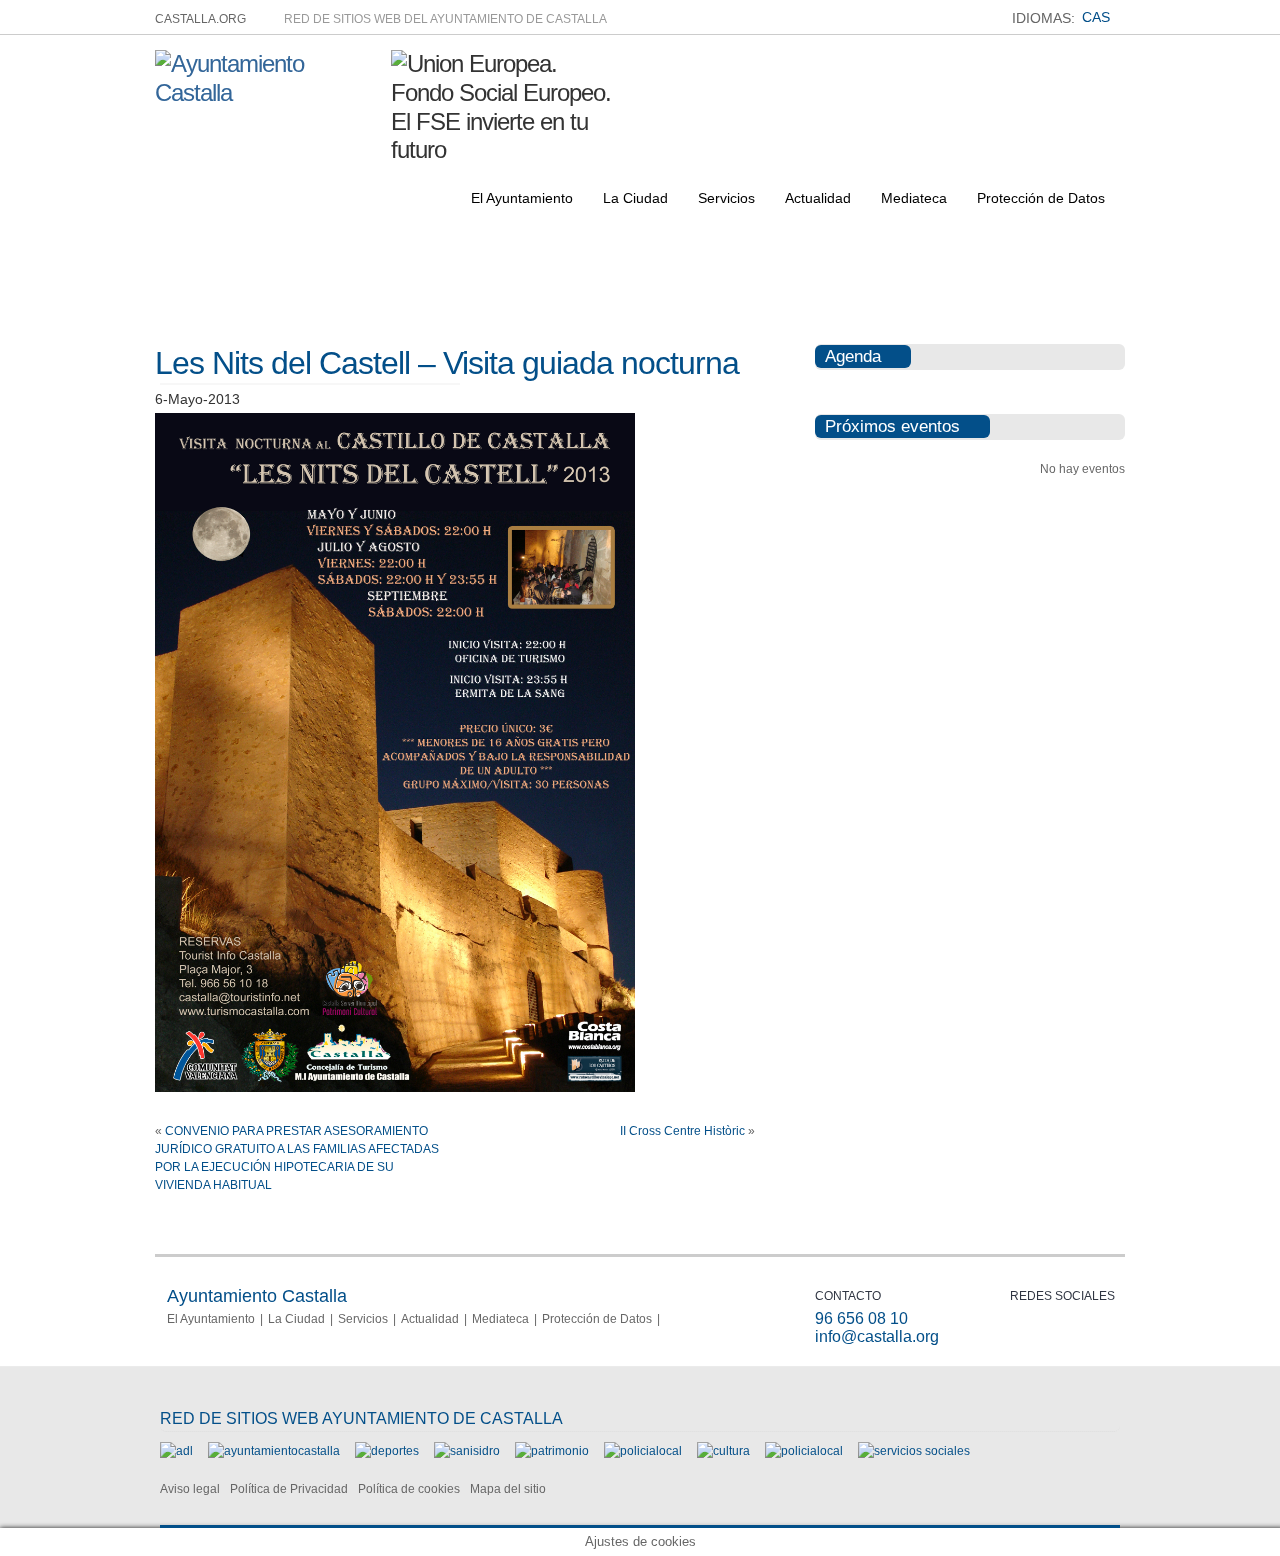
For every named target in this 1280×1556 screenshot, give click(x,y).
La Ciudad (635, 198)
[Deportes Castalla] (387, 1451)
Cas (1096, 17)
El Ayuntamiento (522, 198)
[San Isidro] (467, 1451)
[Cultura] (723, 1451)
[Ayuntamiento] (274, 1451)
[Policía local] (643, 1451)
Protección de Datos (1041, 198)
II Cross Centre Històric (682, 1131)
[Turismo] (804, 1451)
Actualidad (818, 198)
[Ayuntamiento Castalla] (265, 92)
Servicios (726, 198)
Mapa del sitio (508, 1489)
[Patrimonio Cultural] (552, 1451)
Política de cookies (409, 1489)
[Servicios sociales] (914, 1451)
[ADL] (176, 1451)
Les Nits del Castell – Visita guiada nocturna (447, 363)
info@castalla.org (877, 1336)
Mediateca (914, 198)
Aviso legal (190, 1489)
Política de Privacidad (289, 1489)
